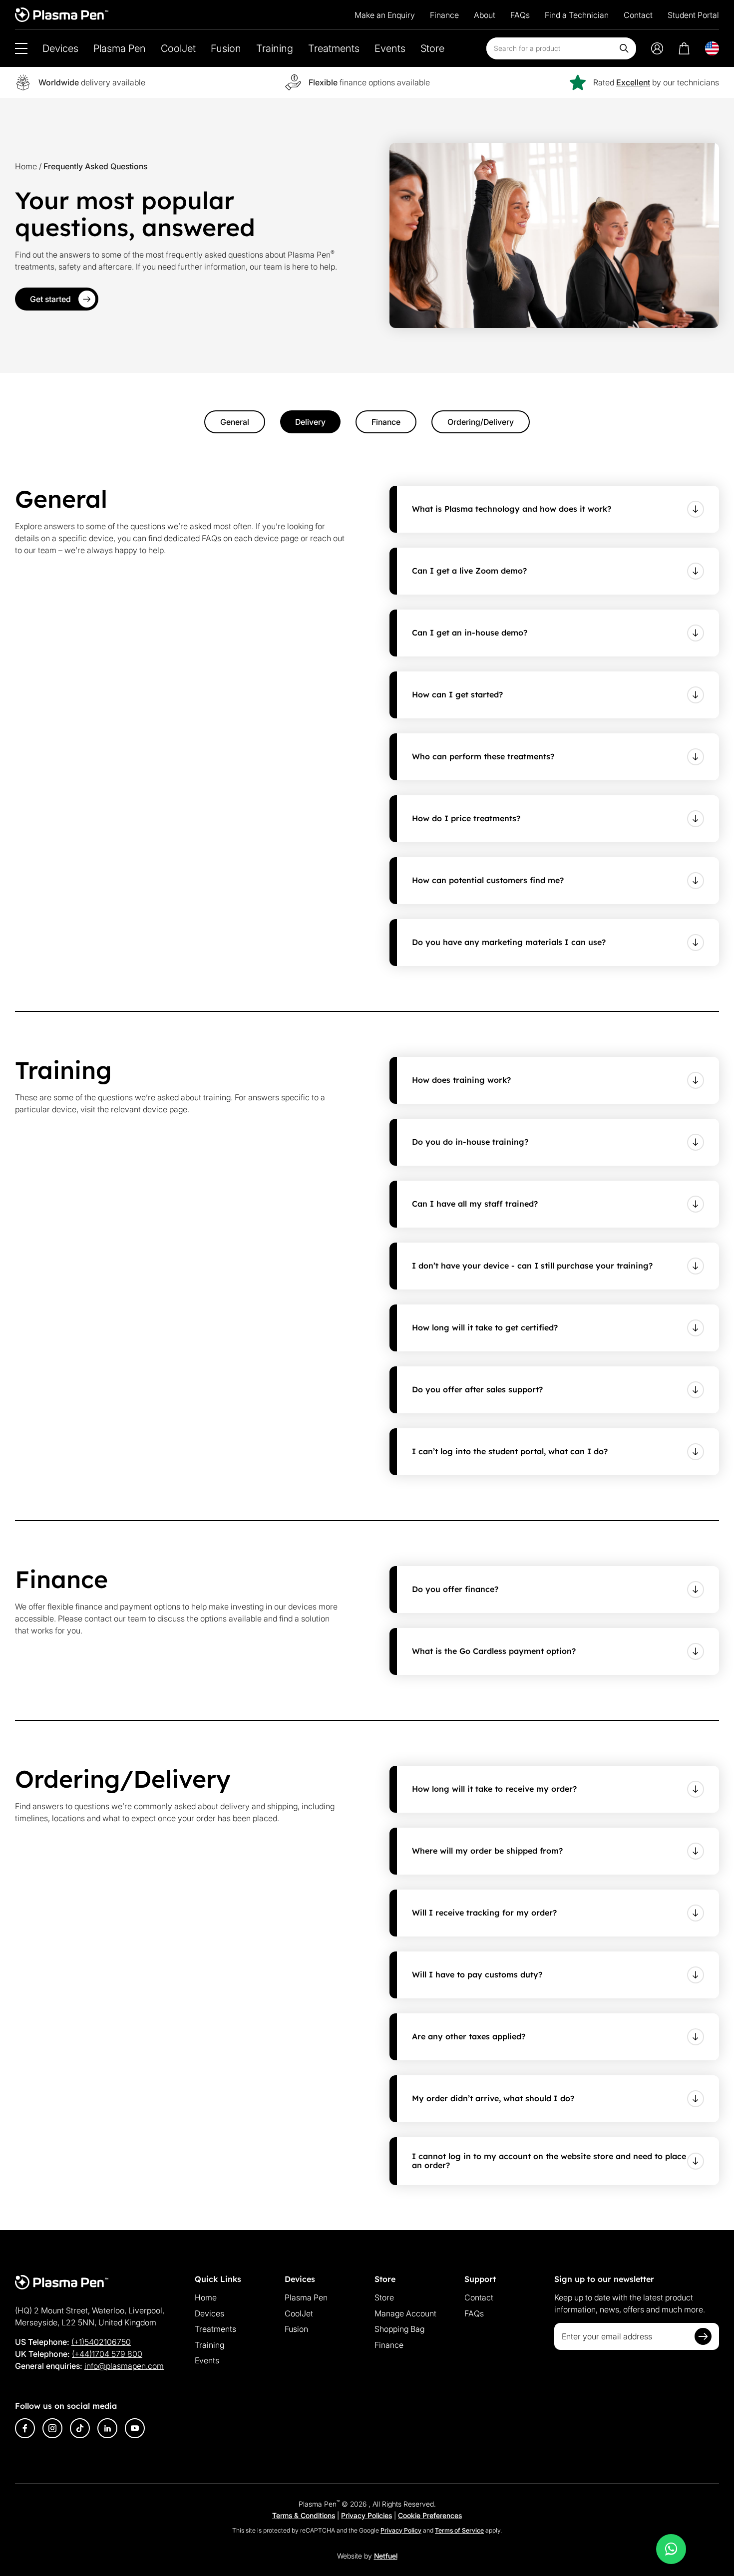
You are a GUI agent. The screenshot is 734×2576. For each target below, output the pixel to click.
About (485, 15)
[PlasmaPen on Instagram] (52, 2428)
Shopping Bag (399, 2329)
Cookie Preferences (430, 2515)
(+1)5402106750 (101, 2342)
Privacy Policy (401, 2530)
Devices (60, 48)
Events (390, 48)
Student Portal (693, 15)
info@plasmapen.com (124, 2366)
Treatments (334, 48)
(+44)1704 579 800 (107, 2354)
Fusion (226, 48)
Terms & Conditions (304, 2515)
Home (26, 166)
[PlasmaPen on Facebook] (25, 2428)
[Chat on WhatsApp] (671, 2549)
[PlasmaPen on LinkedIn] (107, 2428)
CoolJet (178, 48)
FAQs (520, 15)
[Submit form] (703, 2336)
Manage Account (405, 2313)
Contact (638, 15)
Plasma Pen (120, 48)
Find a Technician (577, 15)
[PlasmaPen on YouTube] (135, 2428)
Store (432, 48)
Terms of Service (459, 2530)
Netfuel (386, 2556)
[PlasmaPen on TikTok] (80, 2428)
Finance (444, 15)
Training (275, 48)
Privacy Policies (367, 2515)
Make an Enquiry (385, 15)
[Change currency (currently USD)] (712, 48)
